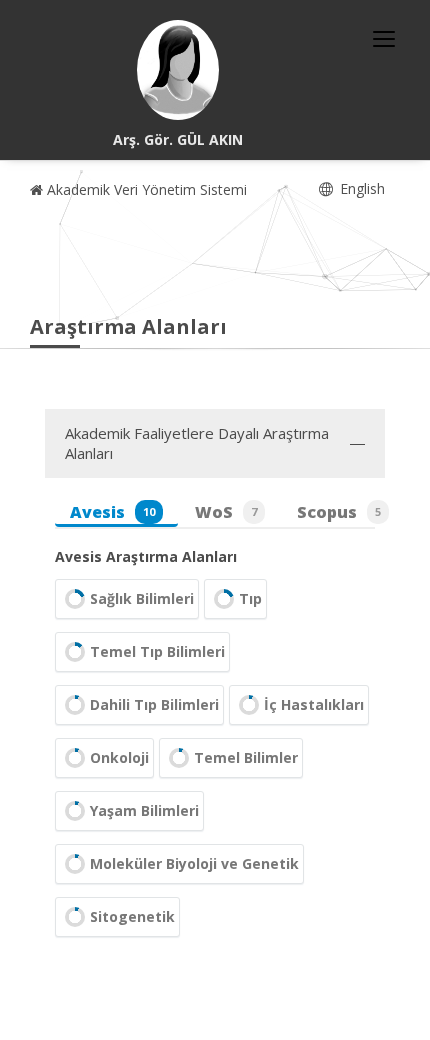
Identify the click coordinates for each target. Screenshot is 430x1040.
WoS (226, 512)
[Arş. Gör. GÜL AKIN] (178, 70)
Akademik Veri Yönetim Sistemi (145, 189)
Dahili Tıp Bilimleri (154, 704)
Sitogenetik (132, 916)
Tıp (250, 598)
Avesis (112, 512)
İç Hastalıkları (314, 704)
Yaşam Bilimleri (144, 810)
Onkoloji (119, 757)
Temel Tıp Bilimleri (157, 651)
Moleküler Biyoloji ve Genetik (194, 863)
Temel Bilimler (246, 757)
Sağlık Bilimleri (142, 598)
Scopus (339, 512)
